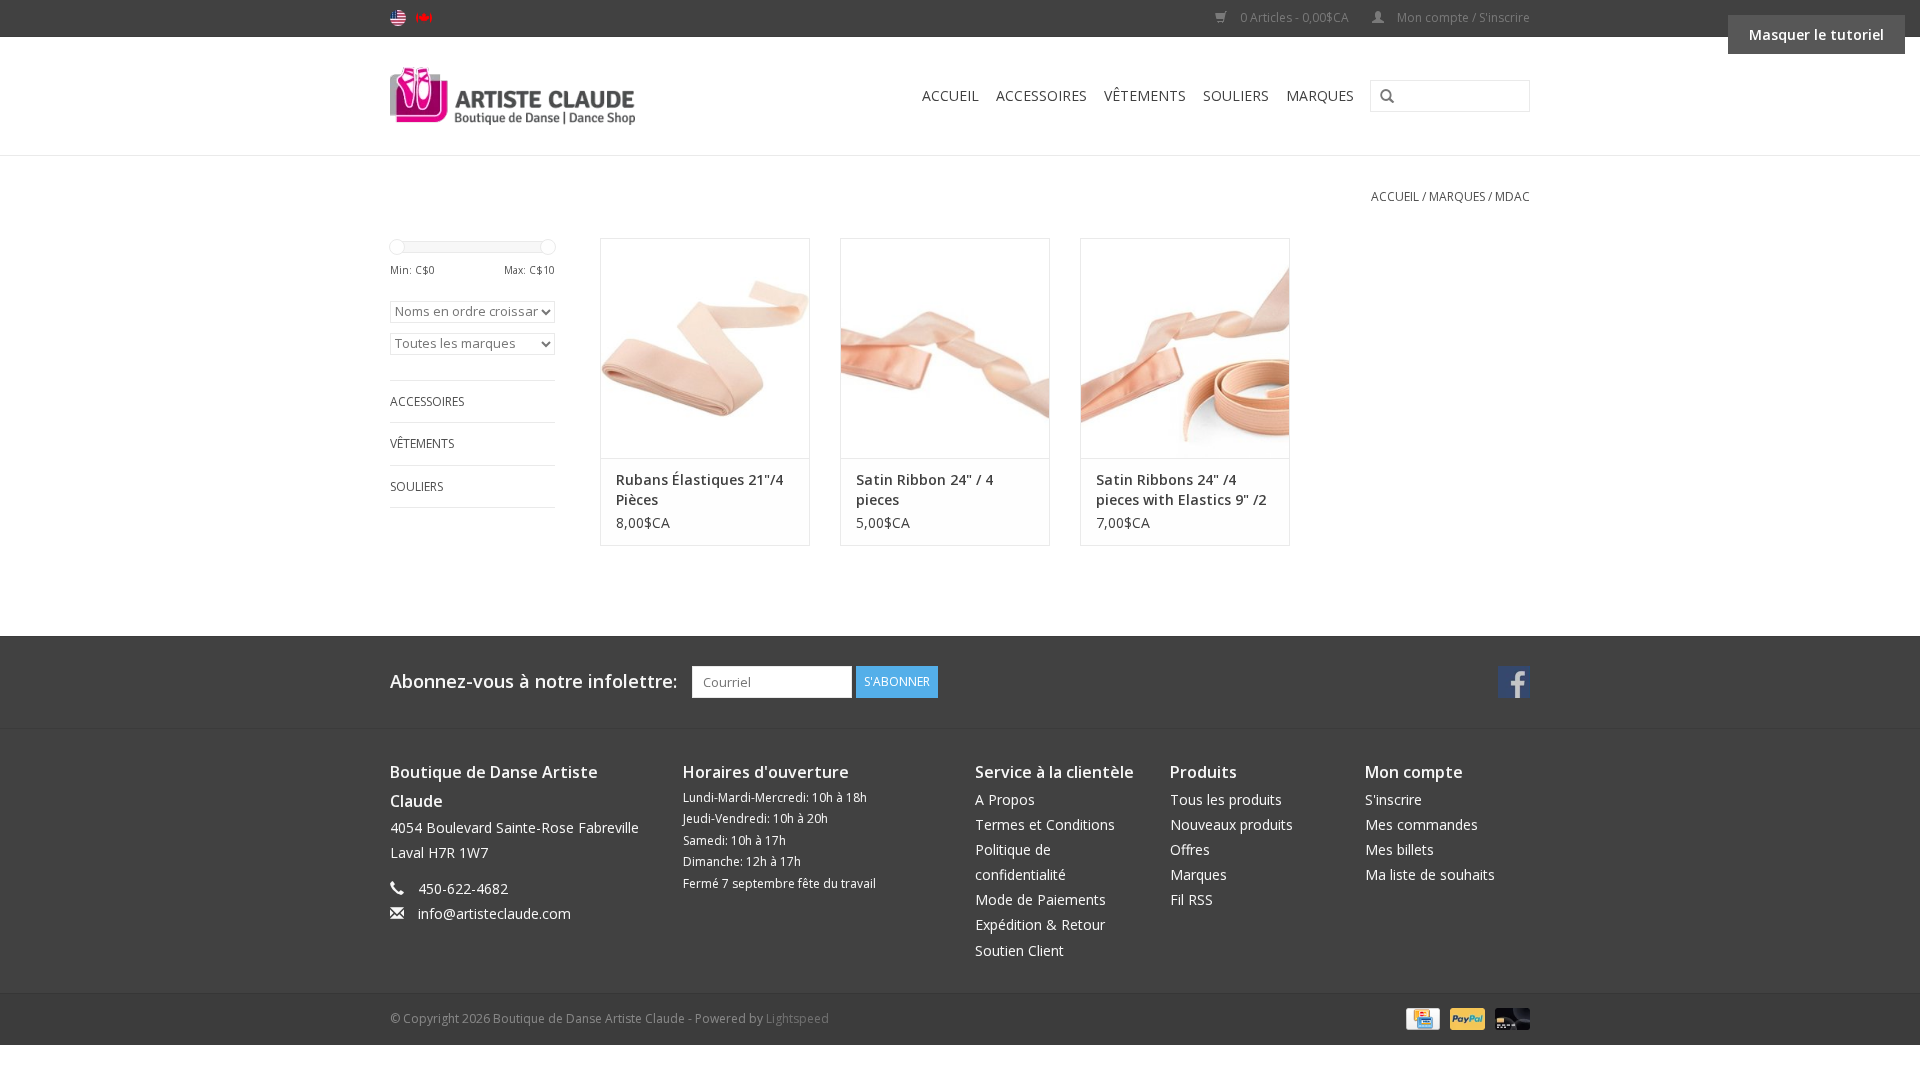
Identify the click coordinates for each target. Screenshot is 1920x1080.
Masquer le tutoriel (1816, 34)
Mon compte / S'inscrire (1462, 17)
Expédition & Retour (1040, 924)
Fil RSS (1191, 899)
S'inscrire (1393, 799)
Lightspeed (797, 1018)
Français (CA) (424, 18)
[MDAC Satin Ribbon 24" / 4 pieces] (945, 348)
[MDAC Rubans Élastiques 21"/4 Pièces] (705, 348)
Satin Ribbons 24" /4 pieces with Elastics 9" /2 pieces (1181, 490)
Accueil (950, 95)
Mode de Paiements (1040, 899)
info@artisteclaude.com (494, 913)
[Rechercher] (1380, 97)
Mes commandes (1421, 824)
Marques (1320, 95)
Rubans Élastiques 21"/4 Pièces (699, 489)
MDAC (1512, 196)
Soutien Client (1019, 950)
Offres (1190, 849)
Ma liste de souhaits (1430, 874)
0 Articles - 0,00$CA (1294, 17)
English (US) (398, 18)
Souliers (1236, 95)
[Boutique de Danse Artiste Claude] (552, 96)
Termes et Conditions (1045, 824)
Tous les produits (1226, 799)
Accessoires (1041, 95)
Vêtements (1145, 95)
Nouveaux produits (1231, 824)
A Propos (1005, 799)
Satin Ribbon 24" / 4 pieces (924, 489)
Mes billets (1399, 849)
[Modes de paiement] (1421, 1017)
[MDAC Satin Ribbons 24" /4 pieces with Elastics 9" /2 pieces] (1185, 348)
